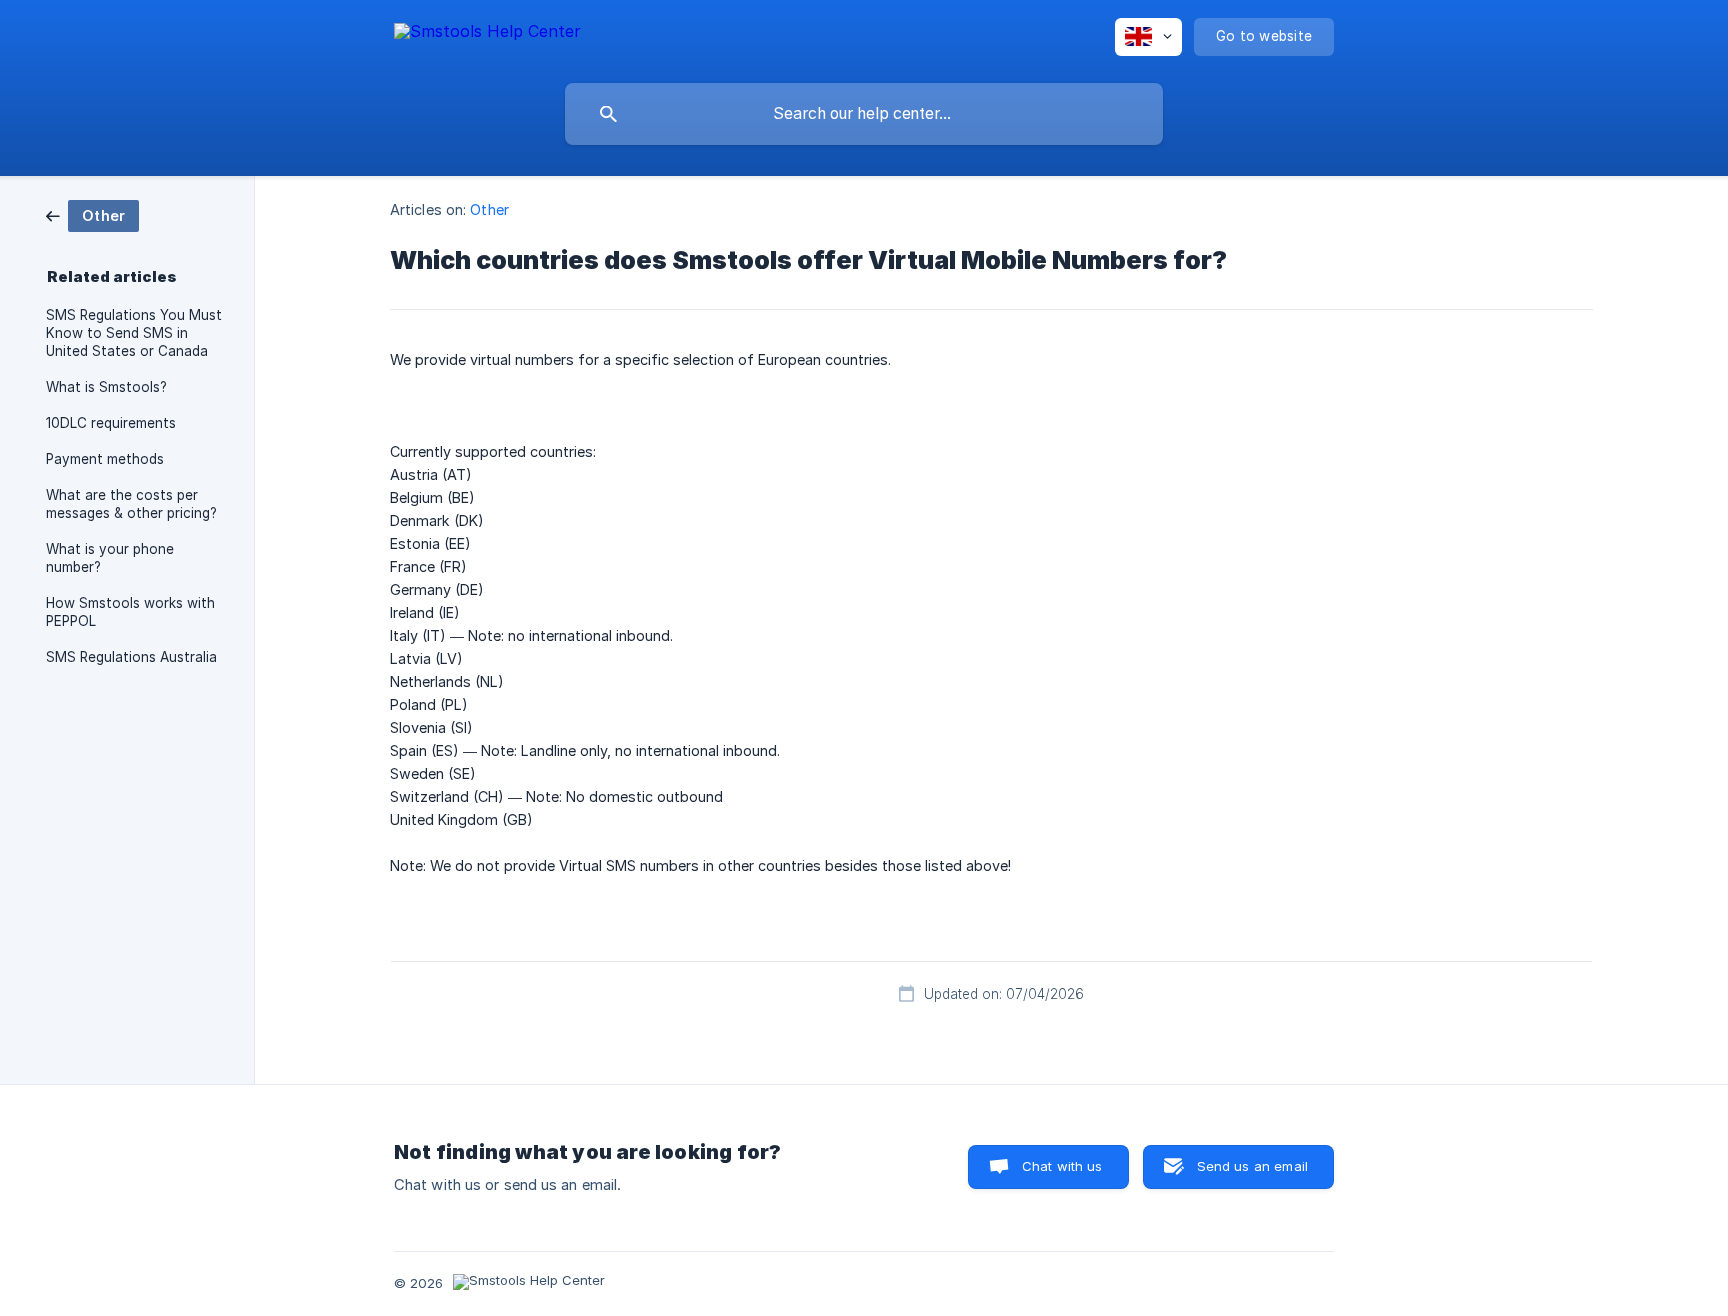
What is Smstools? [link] (106, 387)
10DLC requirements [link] (111, 423)
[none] (487, 34)
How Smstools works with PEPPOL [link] (130, 612)
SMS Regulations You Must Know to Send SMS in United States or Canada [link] (134, 333)
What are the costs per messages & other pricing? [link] (131, 504)
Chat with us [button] (1062, 1166)
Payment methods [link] (105, 459)
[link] (92, 214)
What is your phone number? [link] (110, 558)
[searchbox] (864, 114)
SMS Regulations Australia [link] (131, 657)
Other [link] (489, 209)
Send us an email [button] (1252, 1166)
